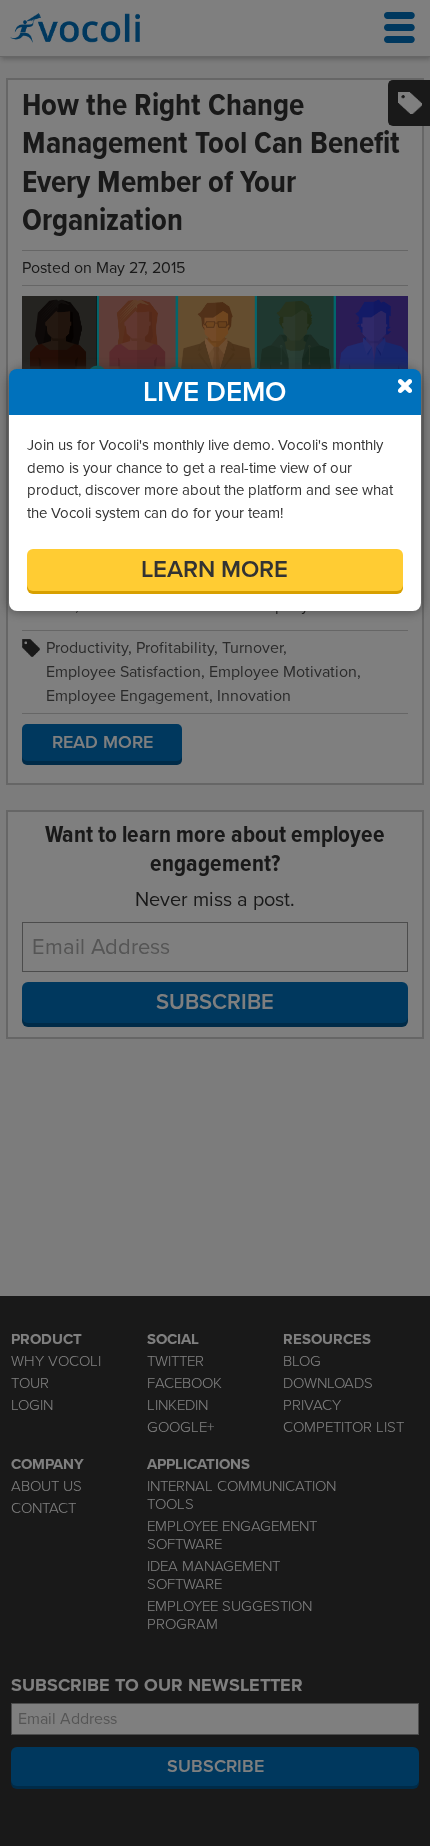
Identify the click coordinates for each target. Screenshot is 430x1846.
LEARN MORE (214, 569)
